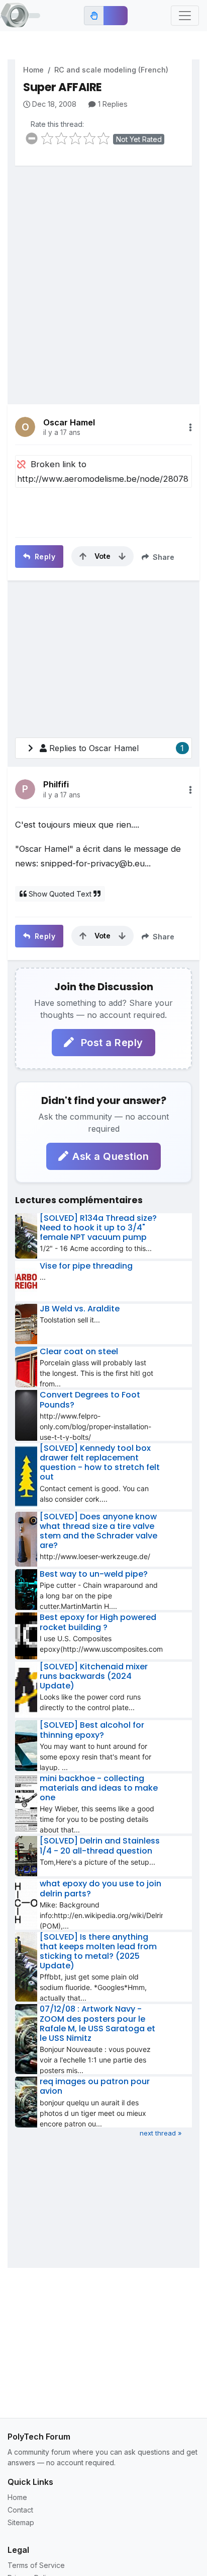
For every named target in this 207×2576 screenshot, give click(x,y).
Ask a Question (111, 1156)
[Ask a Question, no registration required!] (116, 16)
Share (163, 557)
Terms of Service (36, 2565)
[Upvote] (83, 556)
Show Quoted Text (60, 894)
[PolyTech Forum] (20, 16)
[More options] (190, 427)
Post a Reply (111, 1043)
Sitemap (21, 2522)
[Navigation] (185, 16)
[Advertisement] (103, 277)
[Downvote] (122, 556)
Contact (20, 2510)
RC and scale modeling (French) (111, 70)
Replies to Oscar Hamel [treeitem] (117, 748)
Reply (44, 557)
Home (33, 70)
